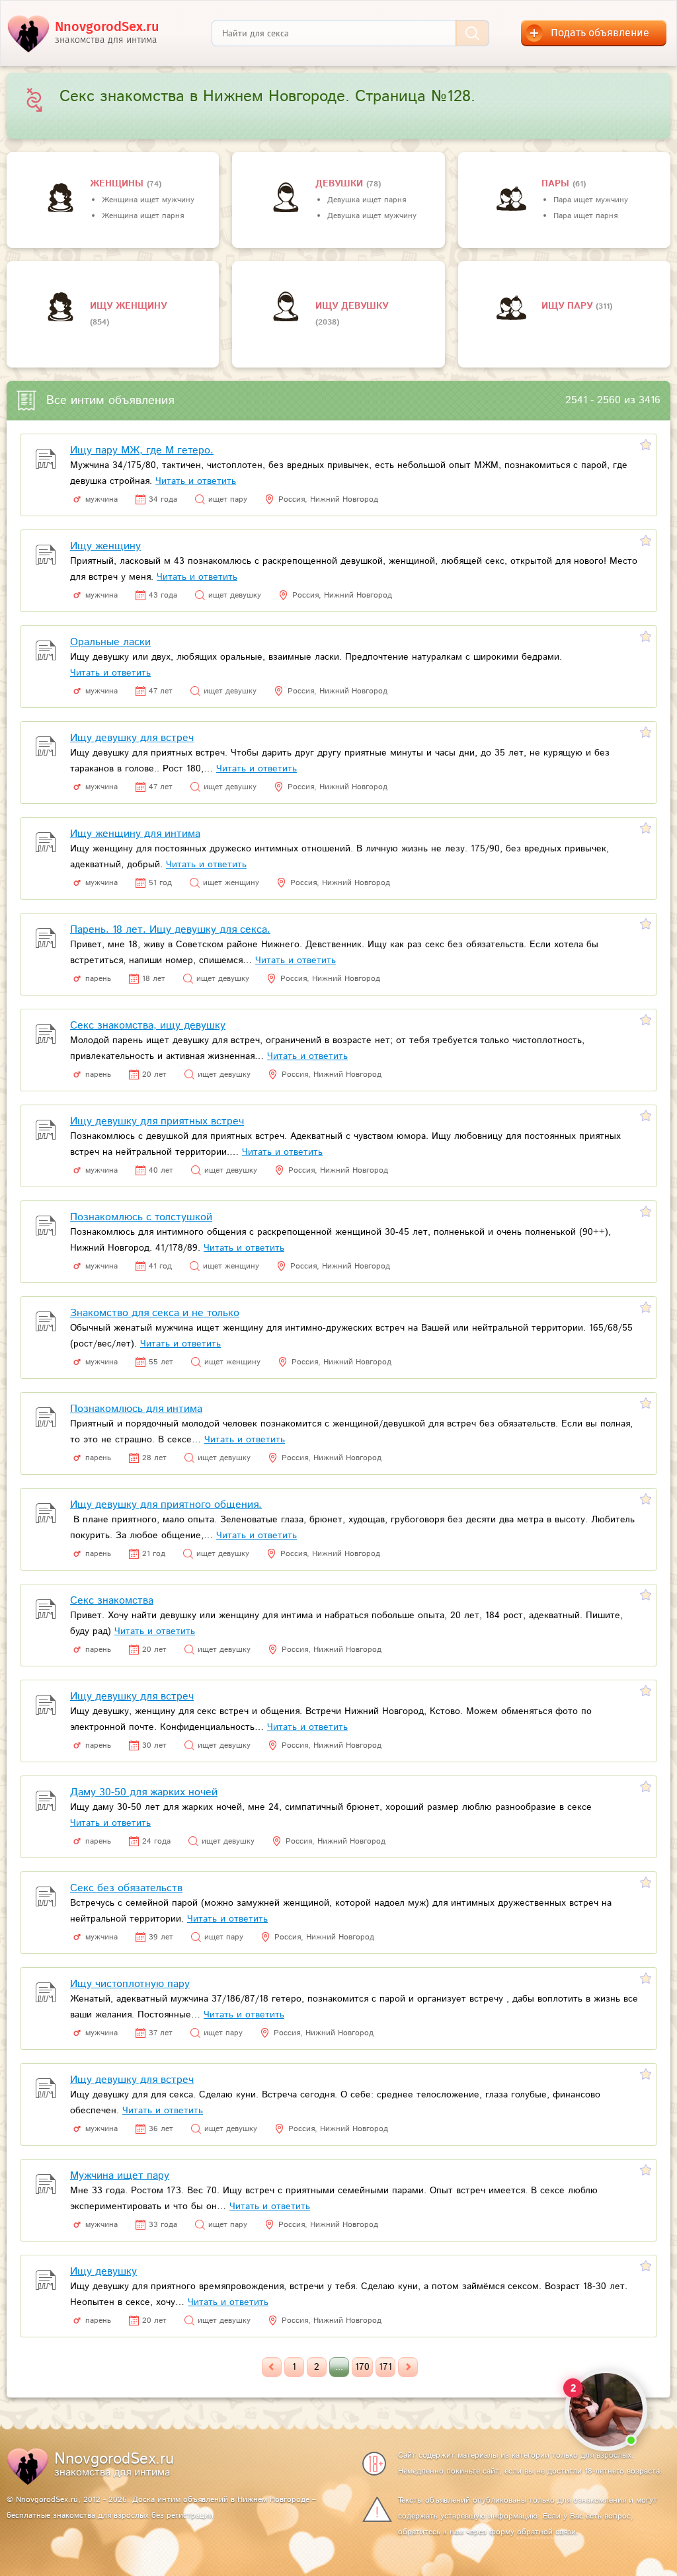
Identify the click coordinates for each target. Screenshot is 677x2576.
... (339, 2367)
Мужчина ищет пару (120, 2176)
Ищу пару (569, 306)
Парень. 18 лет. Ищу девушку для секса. (170, 930)
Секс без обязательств (126, 1888)
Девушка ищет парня (367, 200)
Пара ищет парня (585, 216)
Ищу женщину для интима (135, 834)
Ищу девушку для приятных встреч (157, 1121)
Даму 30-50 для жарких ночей (144, 1792)
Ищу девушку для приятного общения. (166, 1505)
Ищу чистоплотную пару (130, 1984)
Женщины (118, 184)
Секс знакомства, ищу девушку (148, 1026)
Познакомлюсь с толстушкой (141, 1217)
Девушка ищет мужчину (372, 216)
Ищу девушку (352, 306)
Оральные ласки (110, 642)
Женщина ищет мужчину (148, 200)
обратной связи (546, 2532)
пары (557, 184)
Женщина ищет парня (143, 216)
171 (385, 2367)
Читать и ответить (196, 481)
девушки (341, 184)
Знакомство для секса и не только (155, 1313)
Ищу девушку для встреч (132, 738)
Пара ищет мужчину (591, 200)
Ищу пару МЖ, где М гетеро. (142, 450)
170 (362, 2367)
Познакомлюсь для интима (136, 1409)
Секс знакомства (112, 1601)
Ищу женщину (128, 306)
